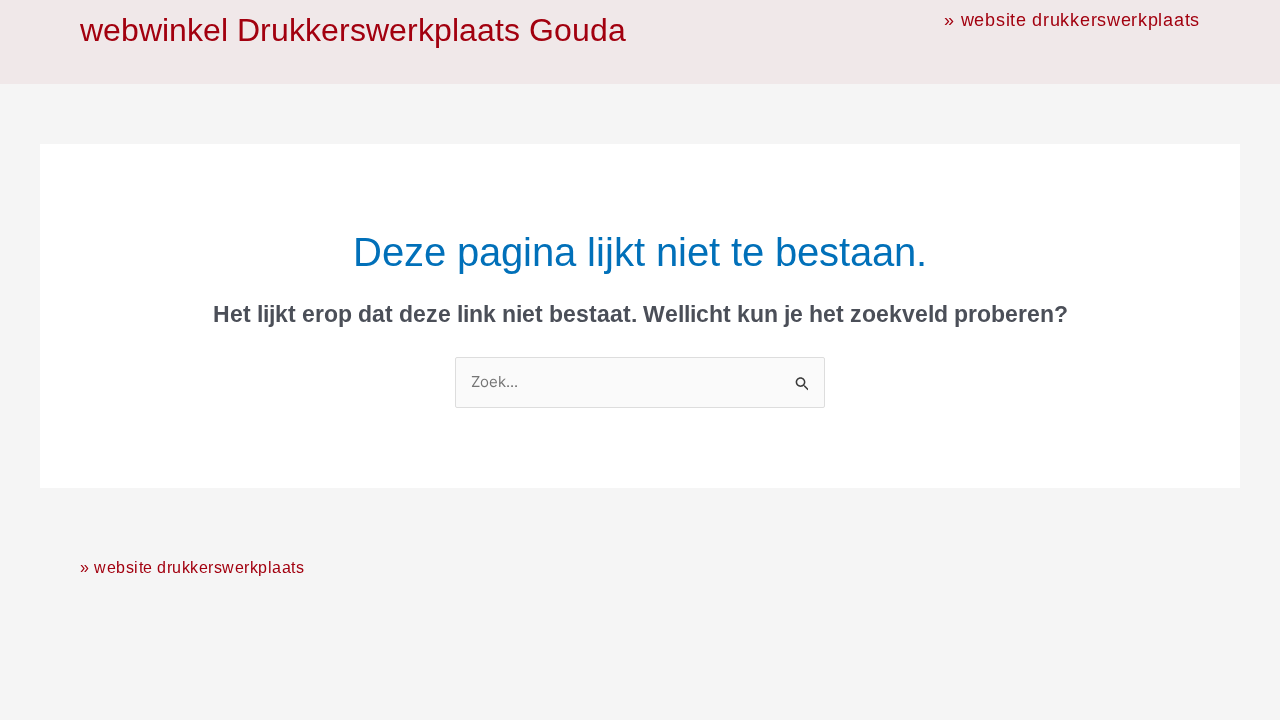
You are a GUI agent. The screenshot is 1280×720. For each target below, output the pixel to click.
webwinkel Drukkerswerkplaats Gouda (353, 30)
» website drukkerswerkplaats (1072, 20)
